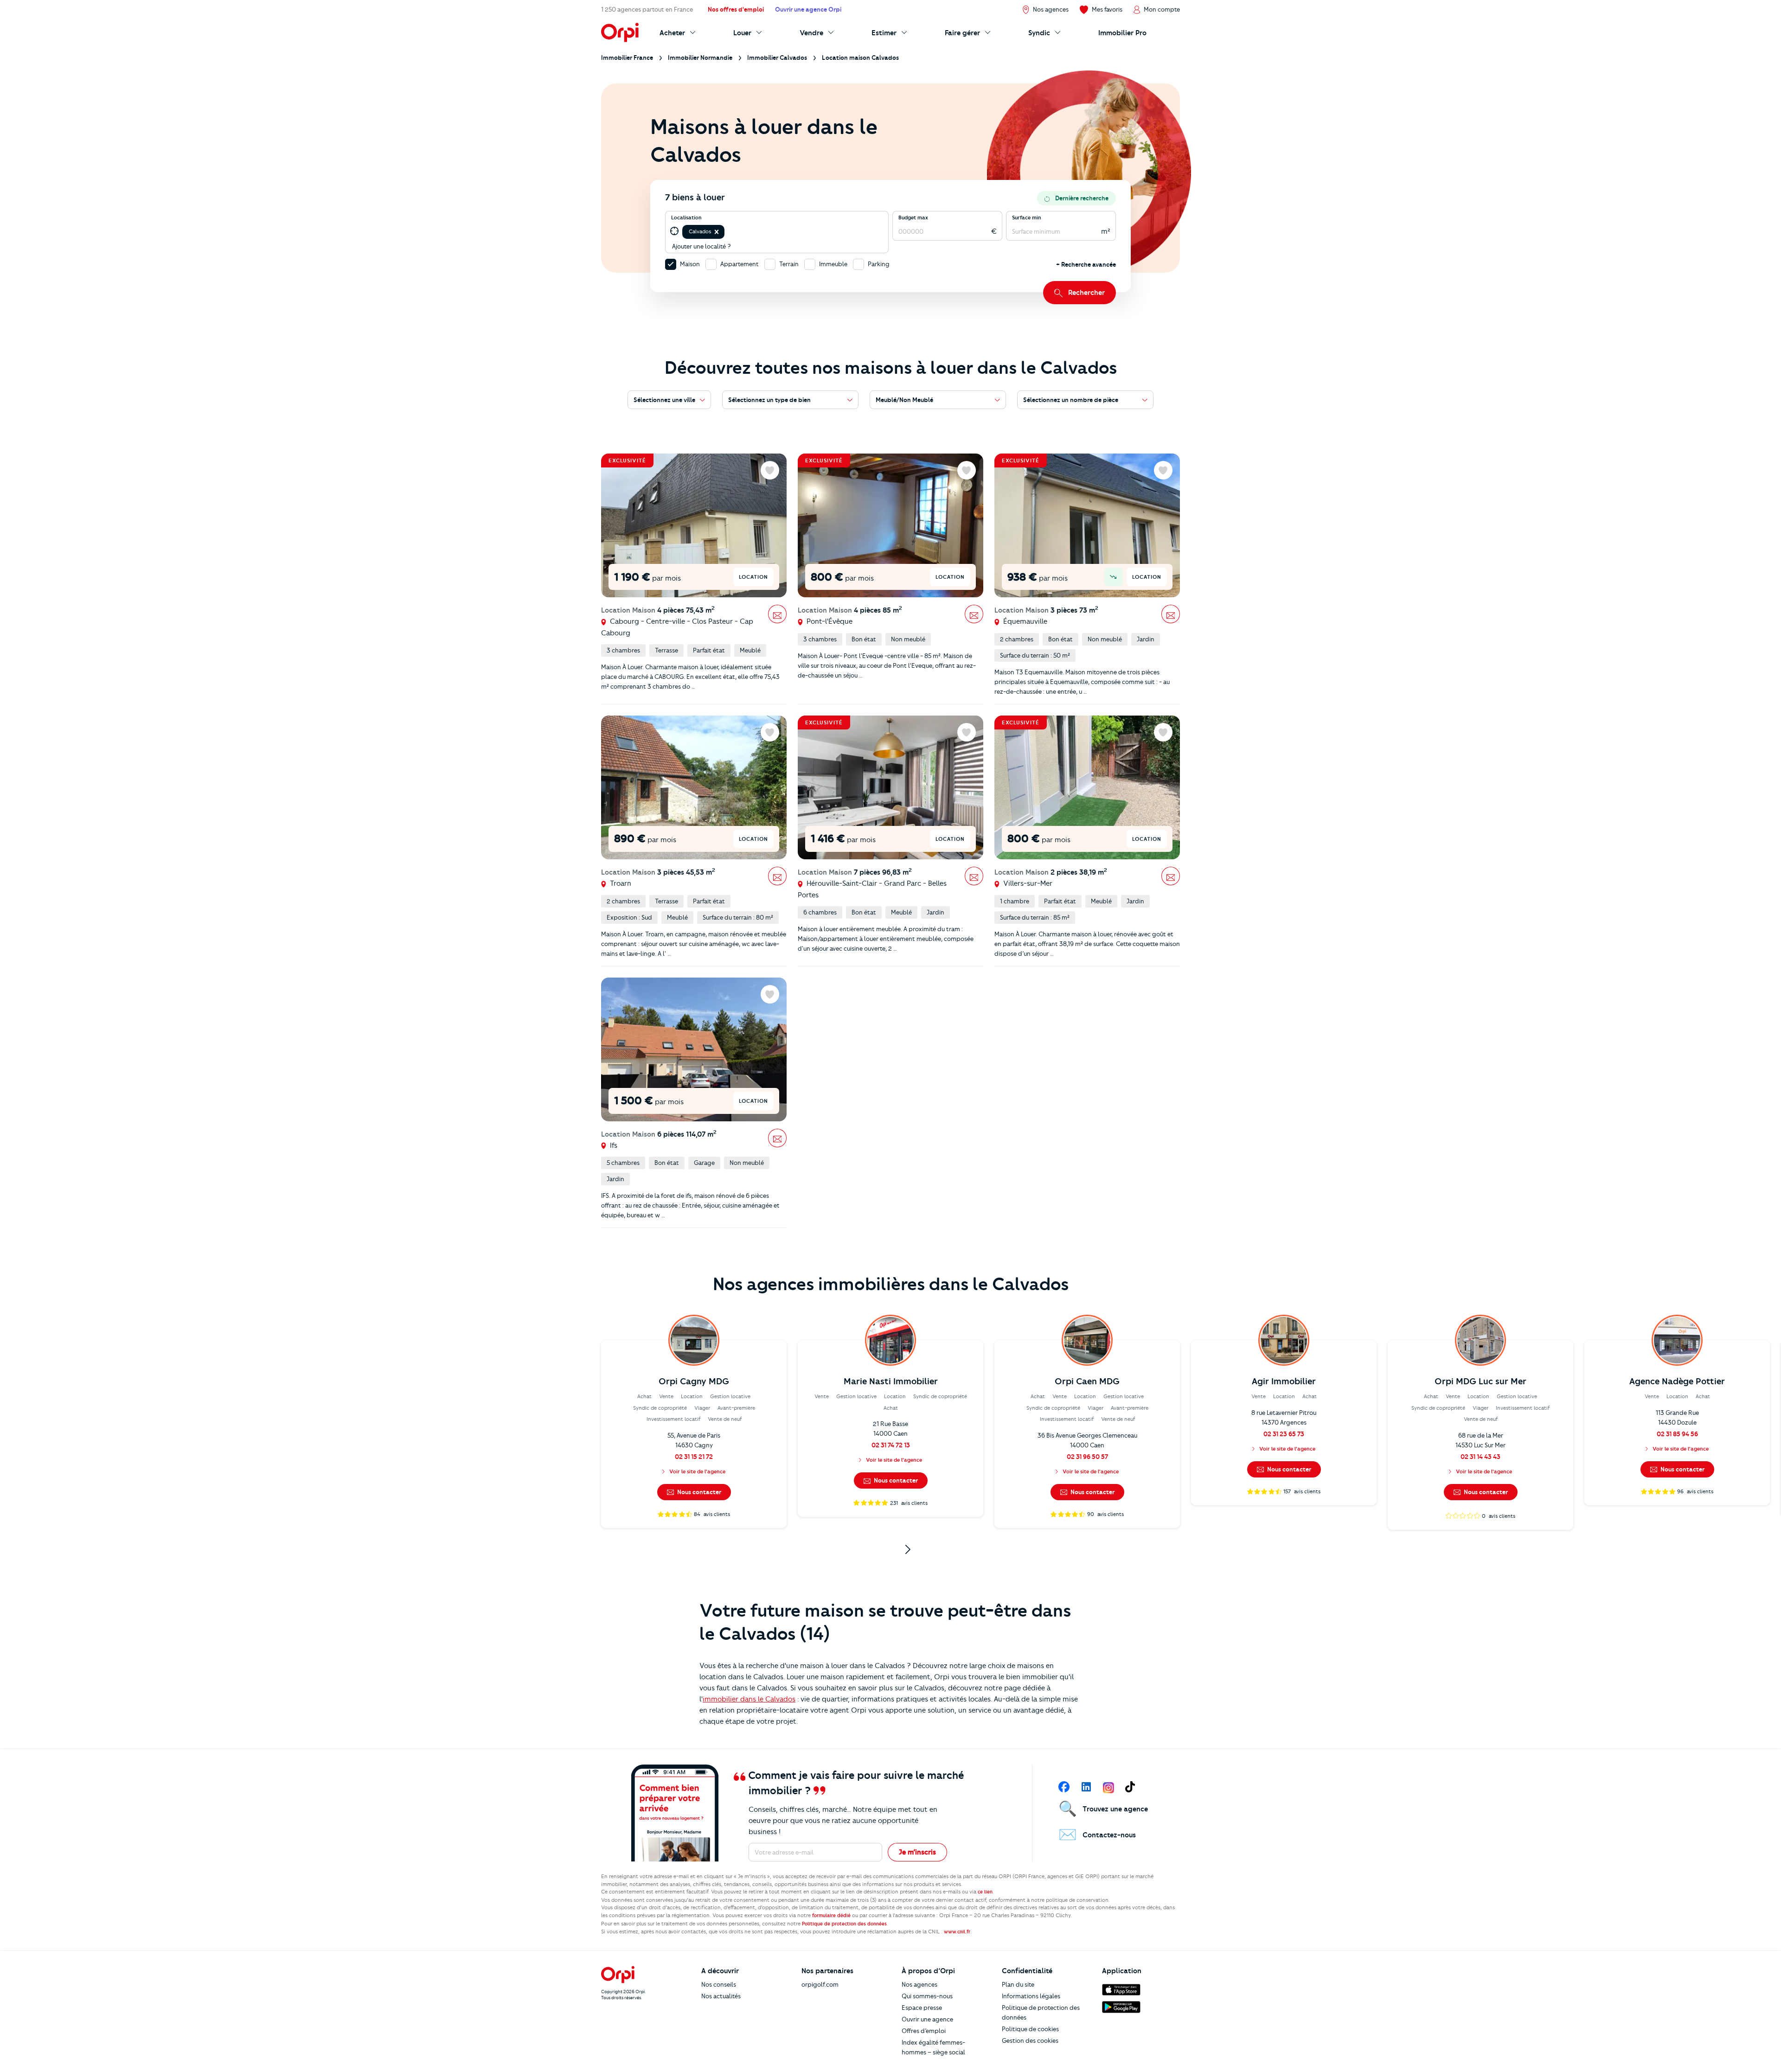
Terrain (789, 264)
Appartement (740, 264)
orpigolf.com (820, 1984)
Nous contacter (698, 1492)
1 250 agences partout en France (647, 9)
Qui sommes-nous (927, 1996)
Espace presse (922, 2008)
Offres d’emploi (924, 2031)
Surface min (1027, 217)
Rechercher (1086, 293)
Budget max (913, 217)
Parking (879, 264)
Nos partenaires (827, 1971)
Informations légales (1031, 1996)
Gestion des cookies (1030, 2040)
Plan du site (1018, 1984)
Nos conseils (719, 1984)
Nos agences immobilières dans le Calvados (891, 1284)
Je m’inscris (917, 1852)
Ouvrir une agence (927, 2019)
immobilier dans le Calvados (749, 1699)
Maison (690, 264)
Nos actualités (721, 1996)
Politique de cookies (1030, 2029)
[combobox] (727, 232)
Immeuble (833, 264)
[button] (717, 232)
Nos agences (919, 1984)
